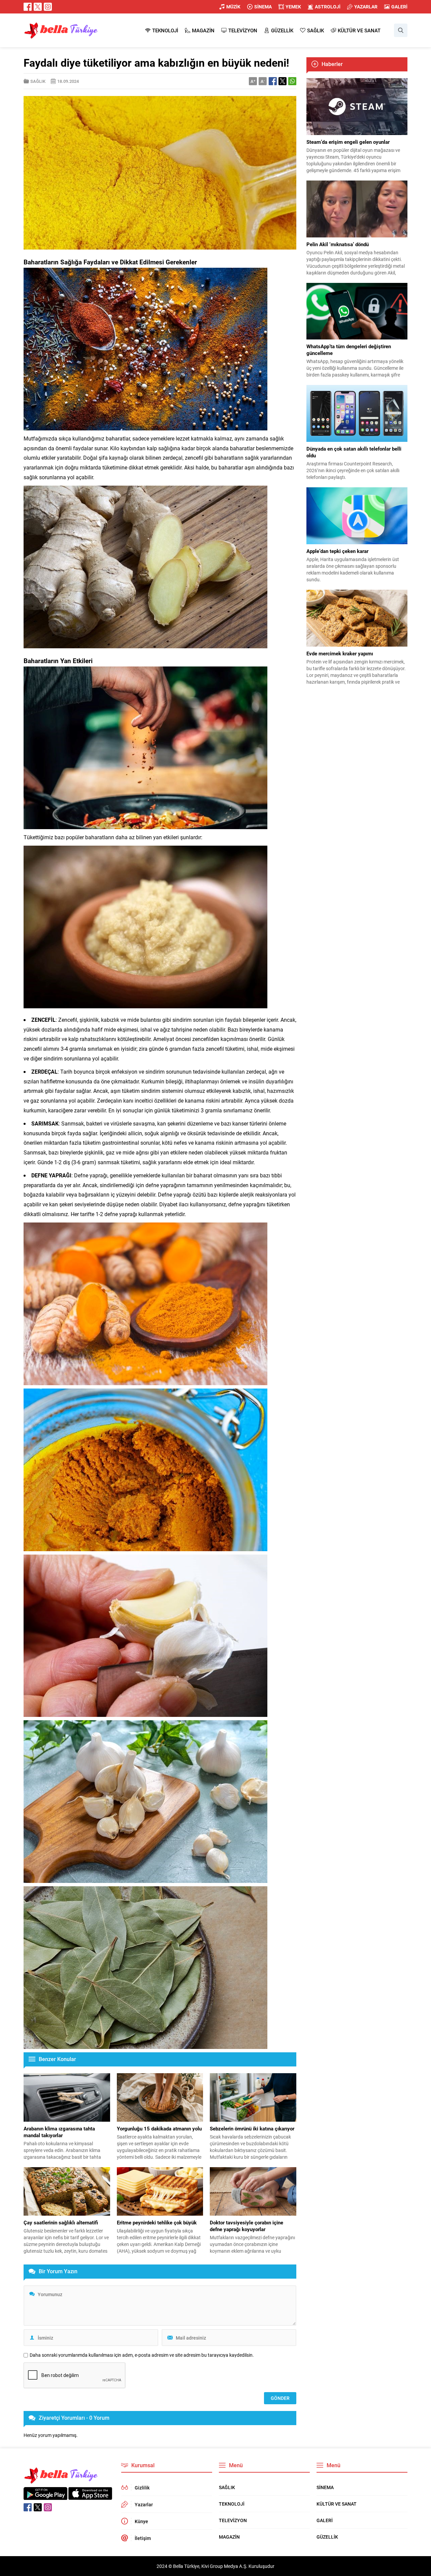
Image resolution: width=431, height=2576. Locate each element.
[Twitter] (38, 7)
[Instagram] (48, 7)
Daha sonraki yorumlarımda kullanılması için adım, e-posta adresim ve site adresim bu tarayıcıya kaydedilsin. (142, 2355)
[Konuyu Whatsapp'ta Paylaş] (292, 81)
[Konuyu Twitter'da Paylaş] (283, 81)
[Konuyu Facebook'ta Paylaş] (273, 81)
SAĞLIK (38, 81)
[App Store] (90, 2496)
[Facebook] (28, 7)
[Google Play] (45, 2496)
